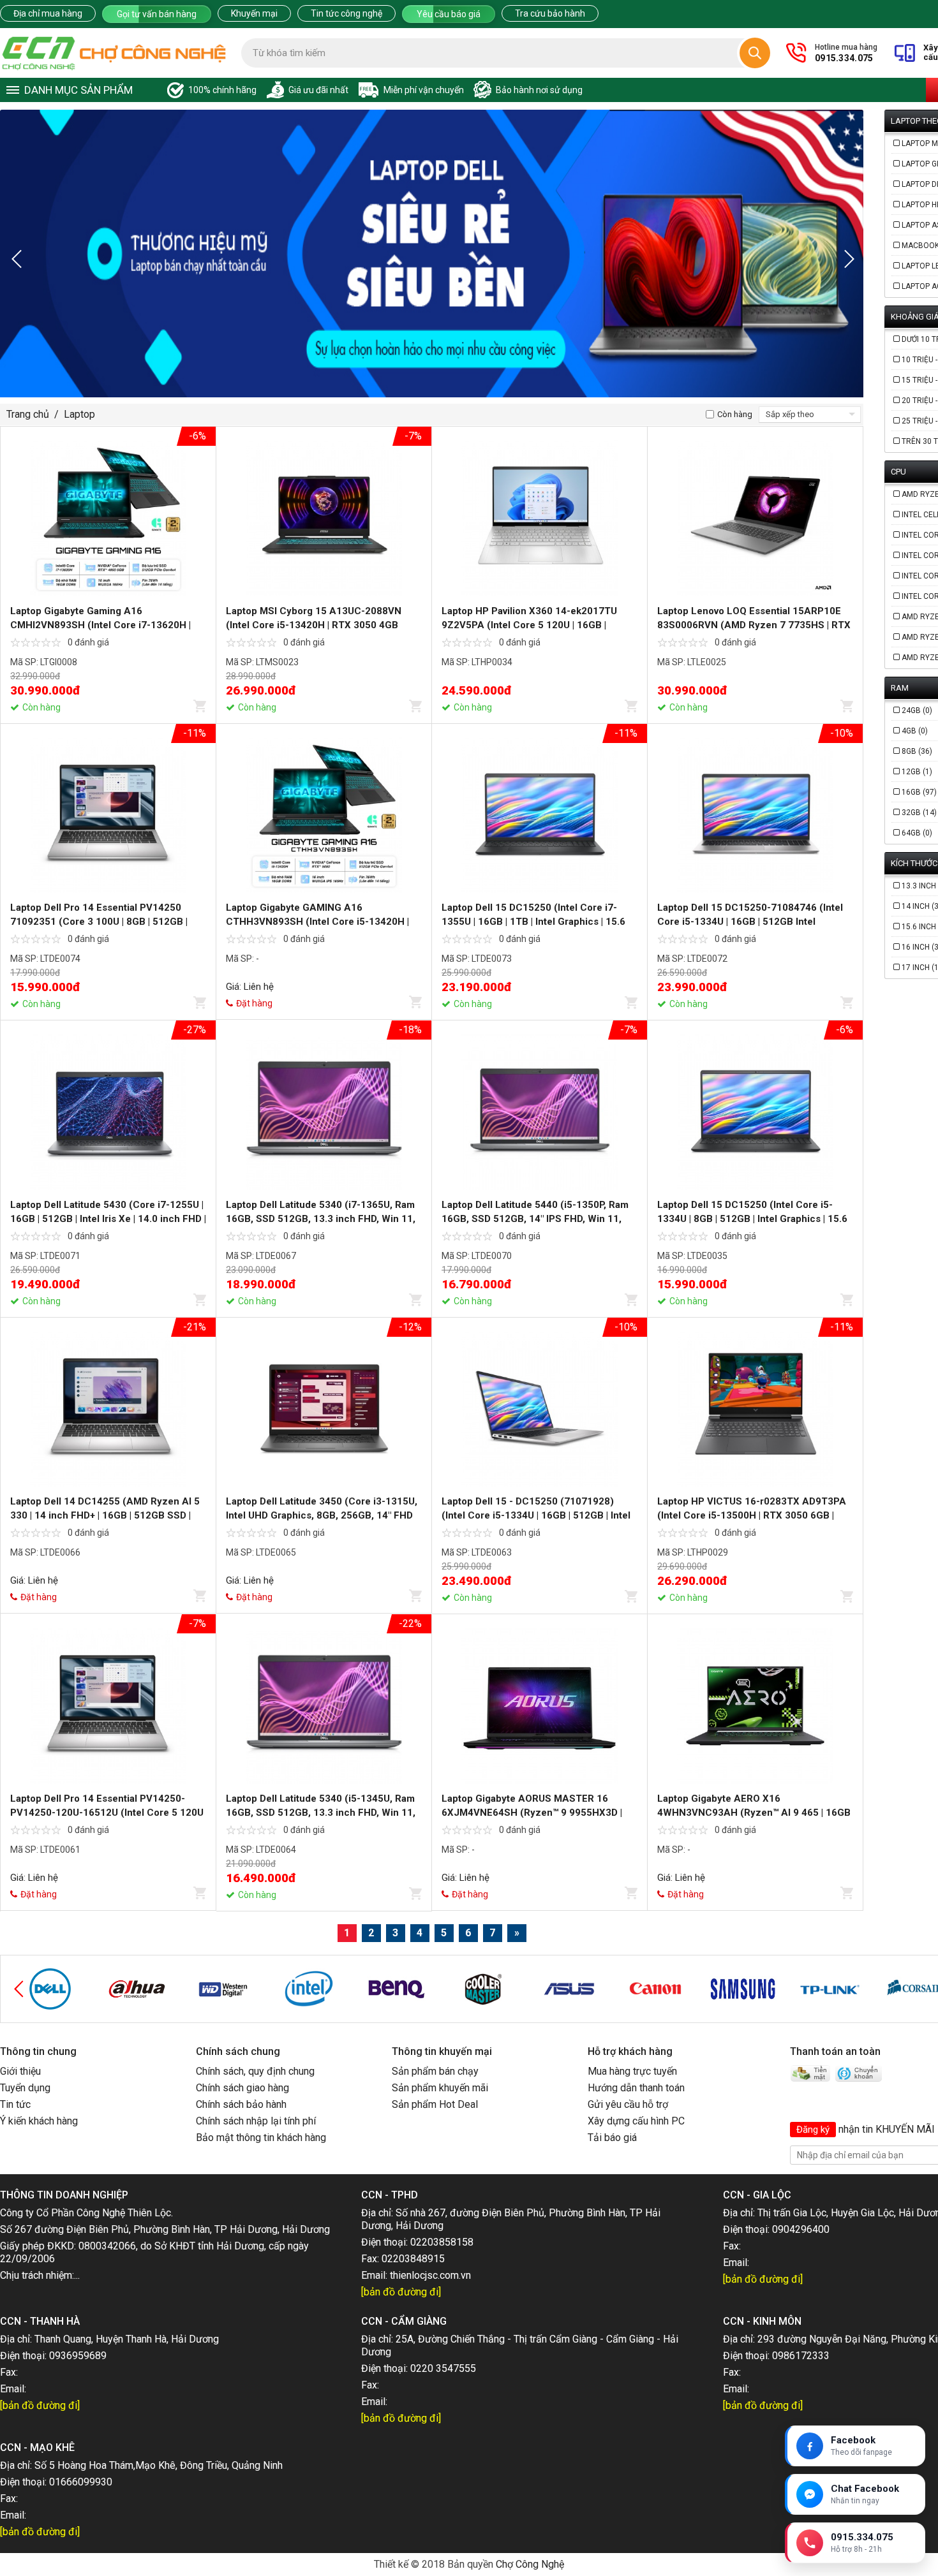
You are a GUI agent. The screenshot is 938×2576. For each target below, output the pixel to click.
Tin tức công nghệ (346, 13)
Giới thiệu (20, 2071)
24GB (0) (917, 710)
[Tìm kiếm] (755, 53)
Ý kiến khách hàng (39, 2121)
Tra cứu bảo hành (550, 13)
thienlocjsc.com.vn (430, 2275)
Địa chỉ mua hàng (48, 13)
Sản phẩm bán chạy (435, 2071)
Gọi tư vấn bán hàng (157, 14)
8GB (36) (917, 751)
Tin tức (15, 2104)
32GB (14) (919, 813)
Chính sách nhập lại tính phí (256, 2121)
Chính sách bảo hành (241, 2104)
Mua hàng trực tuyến (632, 2071)
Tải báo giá (612, 2138)
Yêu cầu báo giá (449, 14)
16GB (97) (919, 792)
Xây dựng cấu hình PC (636, 2121)
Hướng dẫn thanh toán (636, 2088)
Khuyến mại (254, 13)
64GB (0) (917, 833)
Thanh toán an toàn (835, 2051)
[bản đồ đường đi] (401, 2292)
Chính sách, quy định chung (255, 2071)
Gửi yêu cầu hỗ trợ (628, 2104)
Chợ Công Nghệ (530, 2564)
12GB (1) (917, 772)
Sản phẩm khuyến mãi (440, 2088)
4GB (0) (915, 731)
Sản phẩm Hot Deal (435, 2104)
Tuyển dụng (25, 2088)
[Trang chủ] (114, 53)
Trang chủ (28, 414)
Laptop (79, 414)
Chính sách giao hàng (242, 2088)
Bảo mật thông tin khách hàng (261, 2138)
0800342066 (107, 2246)
